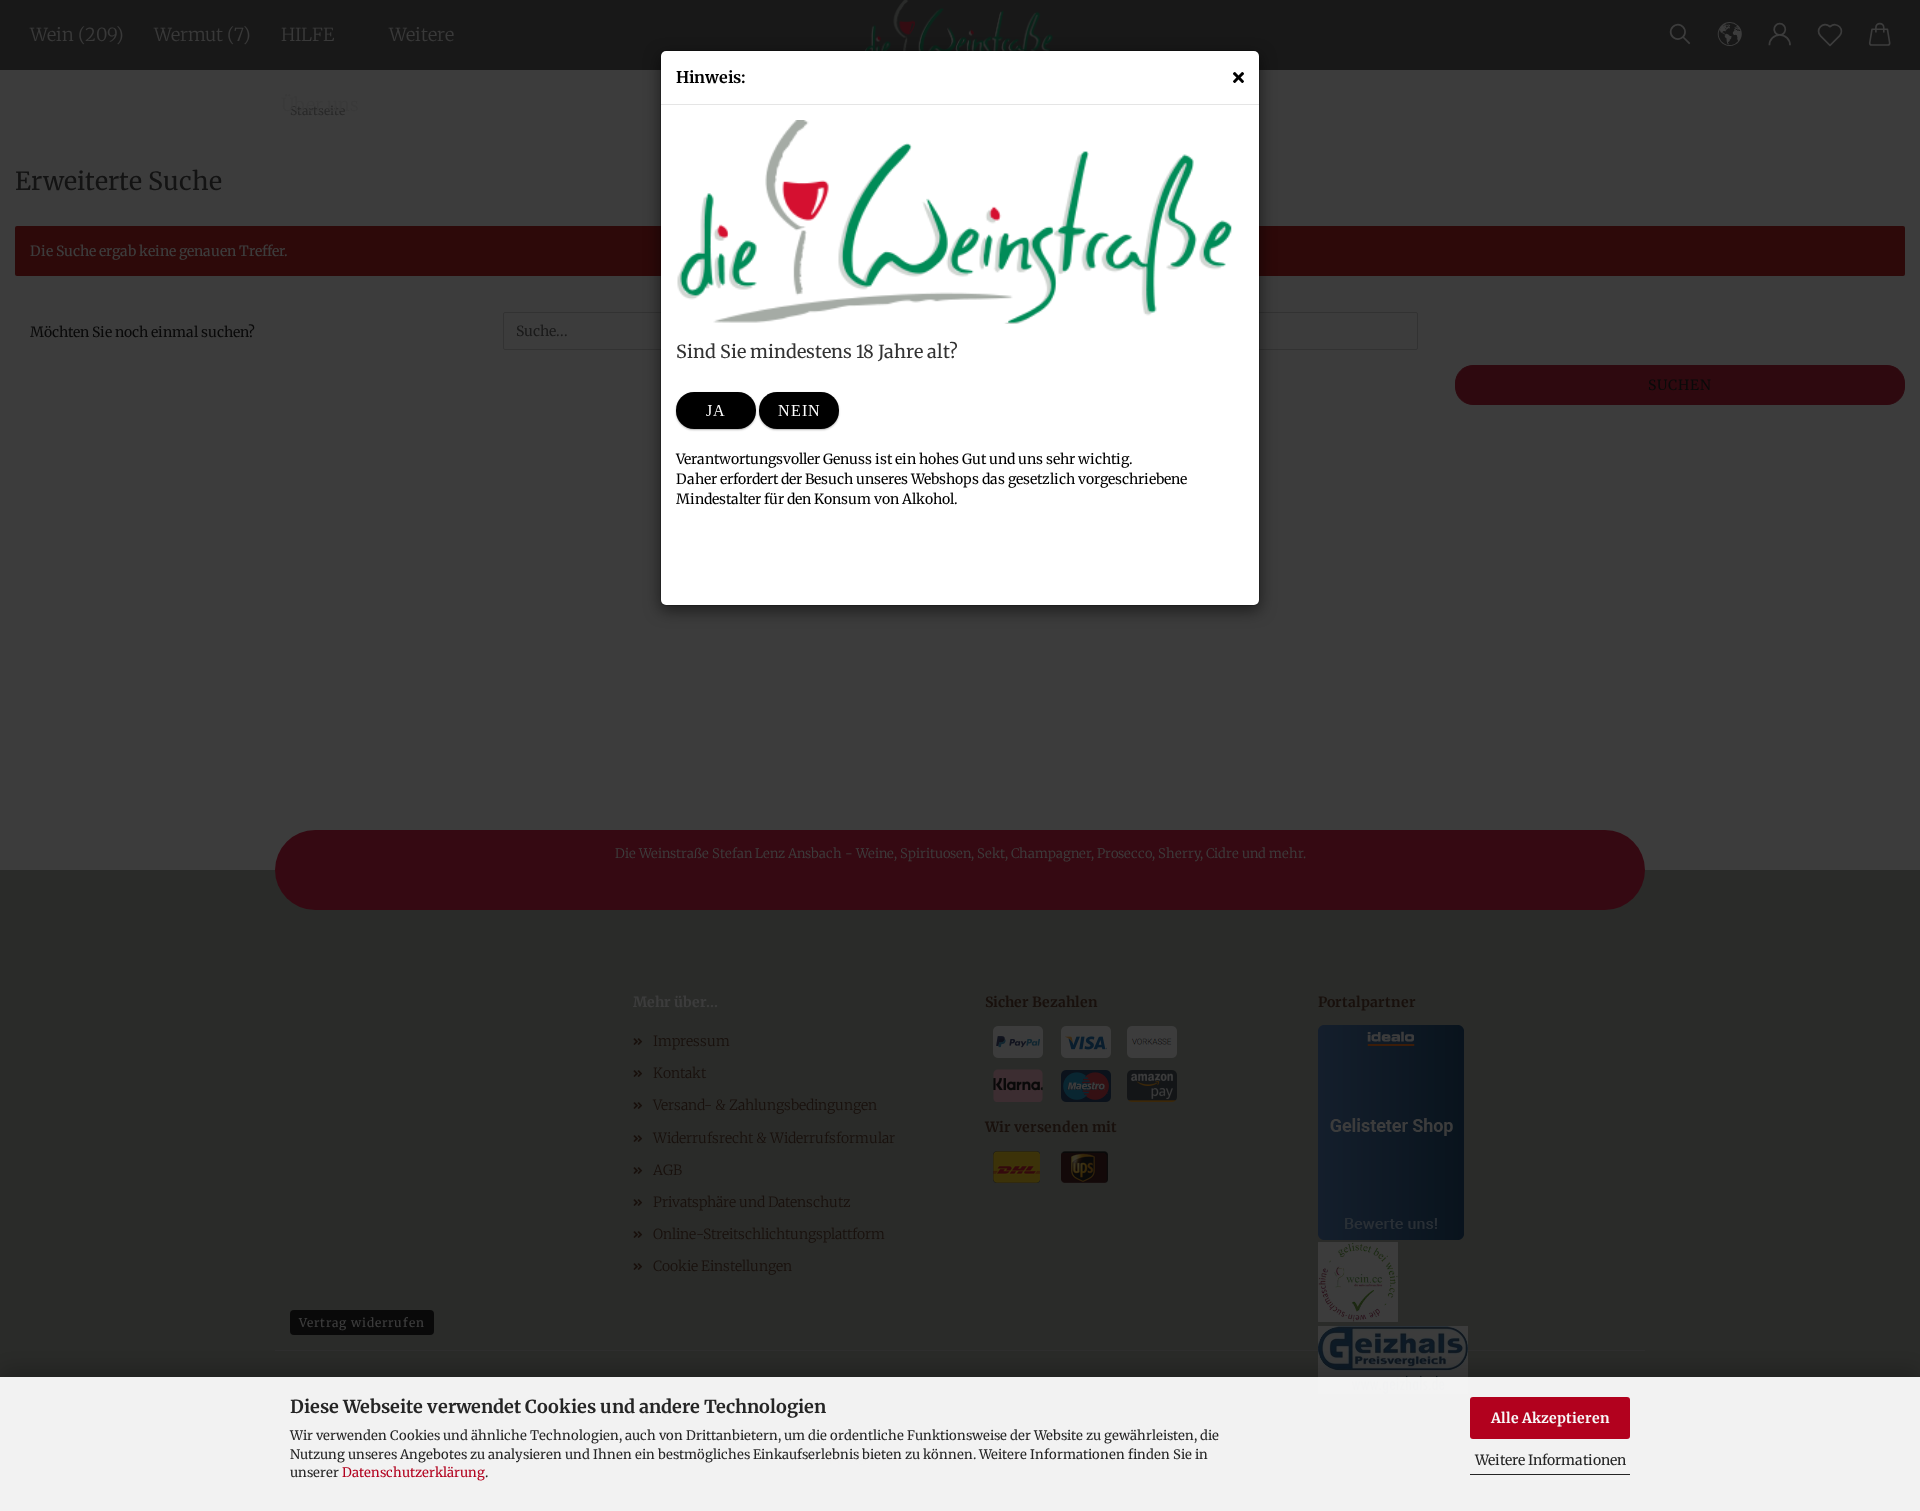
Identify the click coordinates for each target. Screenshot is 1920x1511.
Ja (716, 410)
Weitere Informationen (1550, 1460)
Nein (799, 410)
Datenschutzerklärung (413, 1472)
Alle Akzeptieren (1550, 1418)
